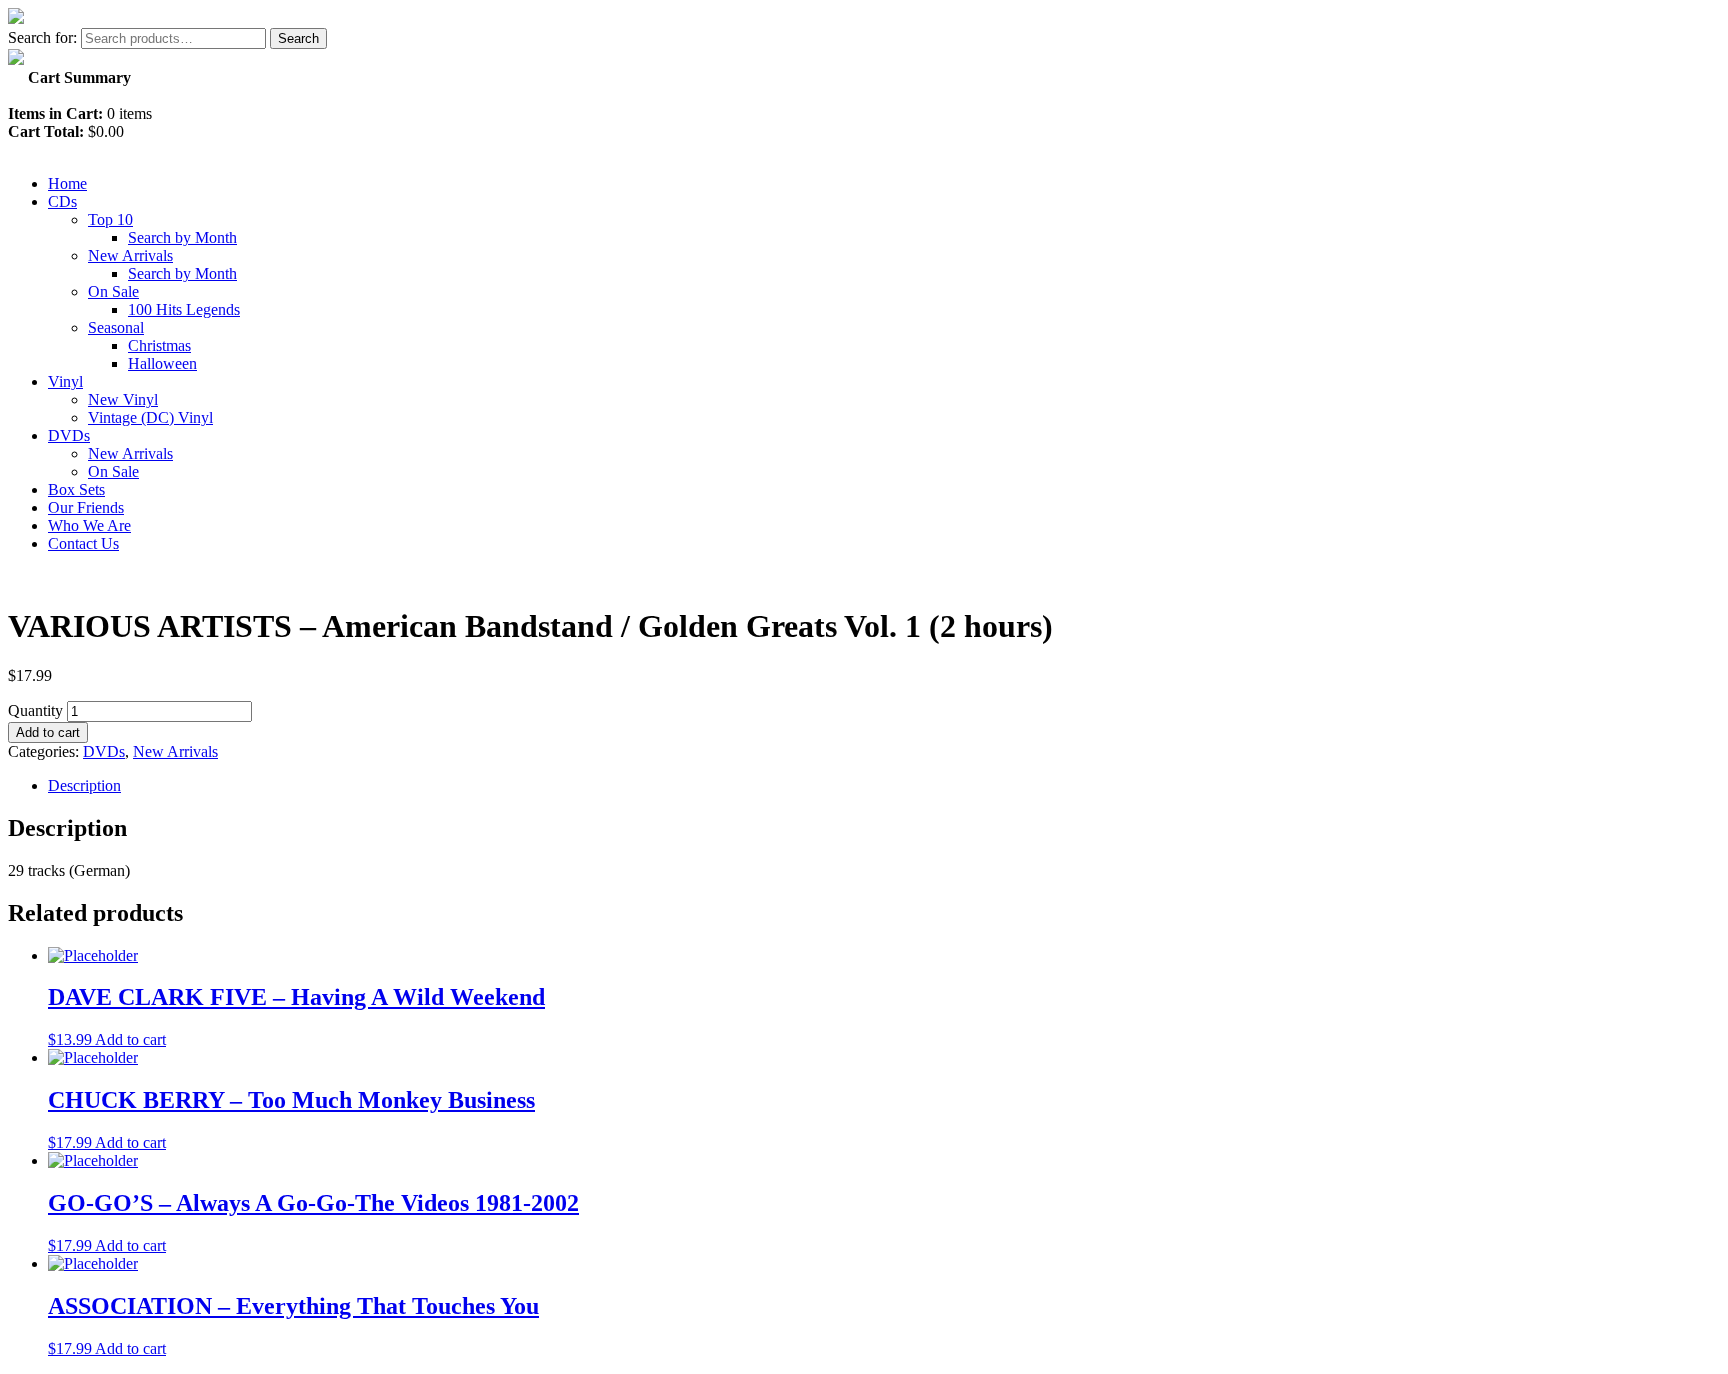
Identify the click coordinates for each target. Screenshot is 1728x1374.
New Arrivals (130, 255)
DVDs (69, 435)
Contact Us (83, 543)
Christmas (159, 345)
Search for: (42, 37)
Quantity (35, 710)
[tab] (884, 786)
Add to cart (48, 732)
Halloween (162, 363)
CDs (62, 201)
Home (67, 183)
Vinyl (65, 381)
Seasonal (116, 327)
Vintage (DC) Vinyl (150, 417)
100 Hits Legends (184, 309)
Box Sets (76, 489)
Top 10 (110, 219)
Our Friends (86, 507)
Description (84, 785)
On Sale (113, 291)
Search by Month (182, 237)
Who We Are (89, 525)
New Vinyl (123, 399)
